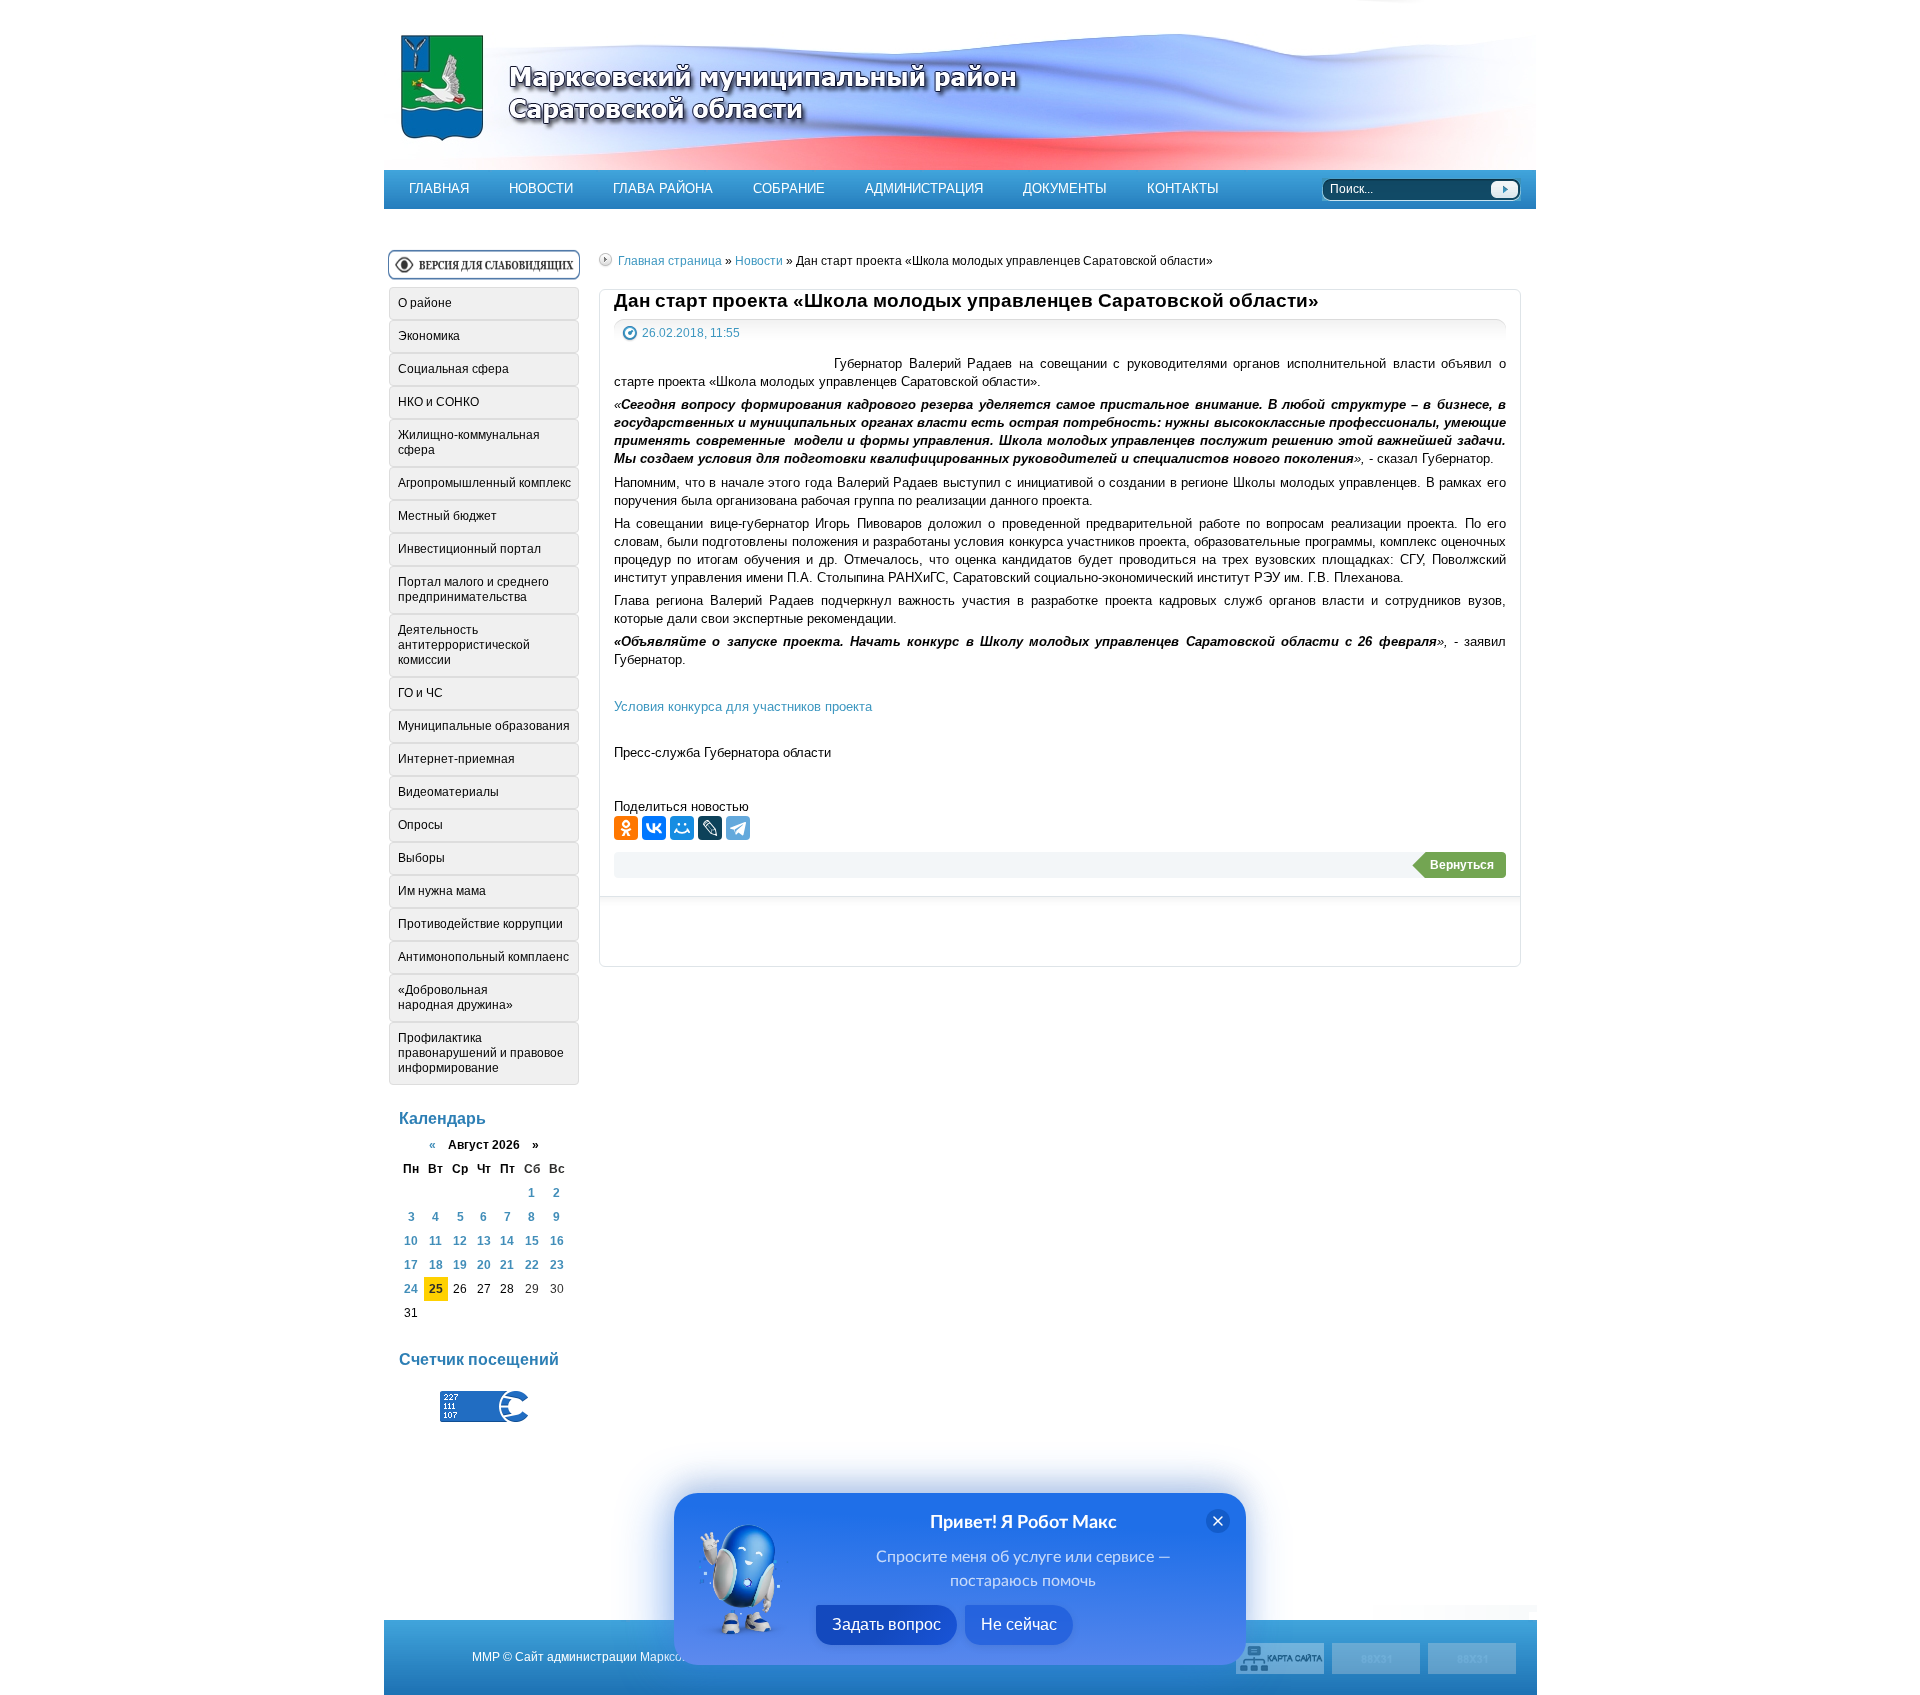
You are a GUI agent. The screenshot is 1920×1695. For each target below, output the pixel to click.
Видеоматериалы (448, 792)
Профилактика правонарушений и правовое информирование (481, 1053)
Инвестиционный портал (469, 549)
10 (411, 1240)
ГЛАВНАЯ (439, 188)
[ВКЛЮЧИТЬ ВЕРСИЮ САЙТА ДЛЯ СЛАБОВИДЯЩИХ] (484, 272)
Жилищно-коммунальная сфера (469, 442)
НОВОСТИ (541, 188)
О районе (425, 303)
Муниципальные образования (484, 726)
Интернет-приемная (456, 759)
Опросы (420, 825)
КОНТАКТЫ (1183, 188)
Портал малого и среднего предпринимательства (473, 589)
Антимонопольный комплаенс (483, 957)
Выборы (421, 858)
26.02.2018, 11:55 (691, 332)
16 (557, 1240)
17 (411, 1264)
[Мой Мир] (682, 828)
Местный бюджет (447, 516)
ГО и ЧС (420, 693)
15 (532, 1240)
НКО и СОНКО (438, 402)
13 (484, 1240)
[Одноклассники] (626, 828)
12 (460, 1240)
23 (557, 1264)
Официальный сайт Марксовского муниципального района (960, 85)
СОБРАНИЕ (789, 188)
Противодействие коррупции (480, 924)
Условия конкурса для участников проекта (743, 706)
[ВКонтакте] (654, 828)
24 (411, 1288)
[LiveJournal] (710, 828)
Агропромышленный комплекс (484, 483)
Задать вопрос (886, 1624)
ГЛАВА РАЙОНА (663, 188)
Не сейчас (1019, 1624)
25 (436, 1288)
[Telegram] (738, 828)
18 (436, 1264)
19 (460, 1264)
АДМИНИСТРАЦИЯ (924, 188)
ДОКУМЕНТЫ (1065, 188)
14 (507, 1240)
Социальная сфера (453, 369)
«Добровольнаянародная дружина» (455, 997)
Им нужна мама (442, 891)
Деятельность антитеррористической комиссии (464, 645)
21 (507, 1264)
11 (435, 1240)
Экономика (429, 336)
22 (532, 1264)
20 (484, 1264)
